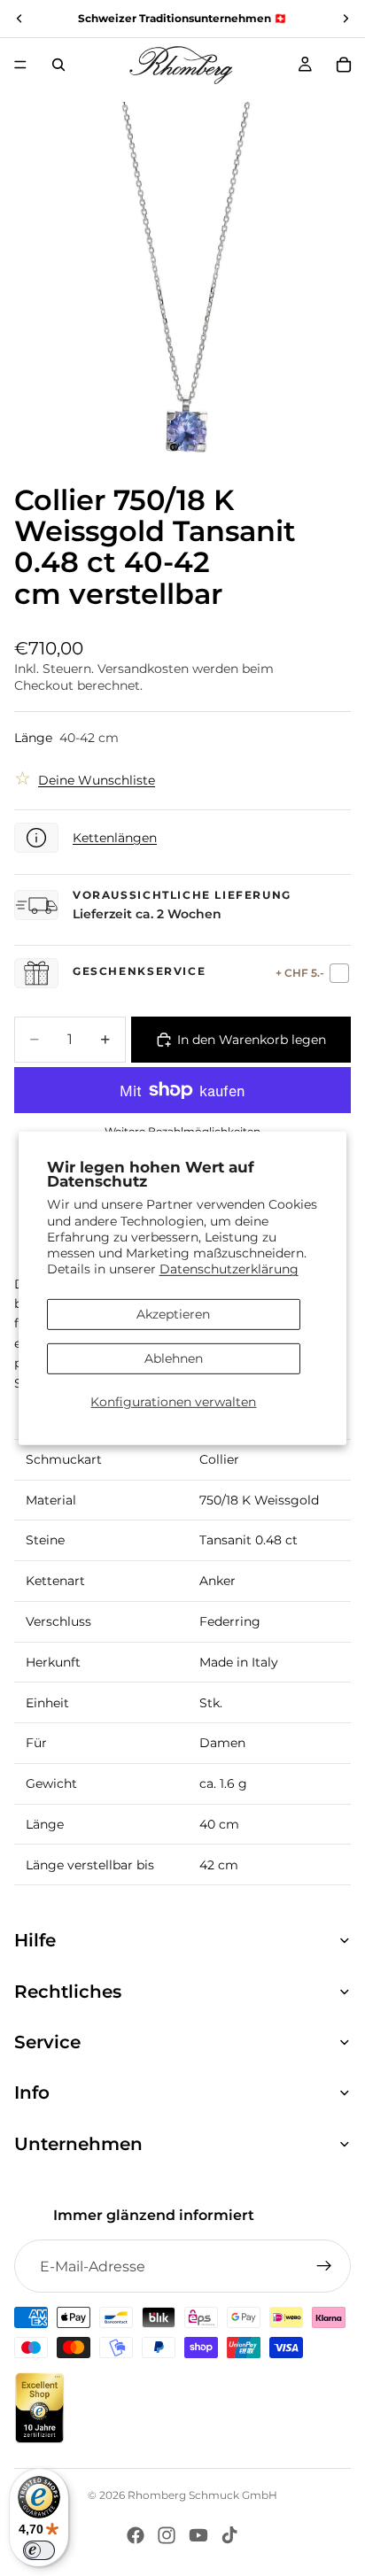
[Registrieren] (324, 2266)
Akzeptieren (173, 1314)
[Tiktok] (229, 2535)
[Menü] (20, 65)
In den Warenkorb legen (252, 1040)
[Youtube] (198, 2535)
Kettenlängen (115, 838)
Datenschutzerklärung (229, 1269)
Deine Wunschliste (97, 780)
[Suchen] (58, 65)
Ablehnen (174, 1358)
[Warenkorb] (344, 65)
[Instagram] (167, 2535)
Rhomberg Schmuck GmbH (202, 2495)
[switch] (39, 2550)
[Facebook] (136, 2535)
